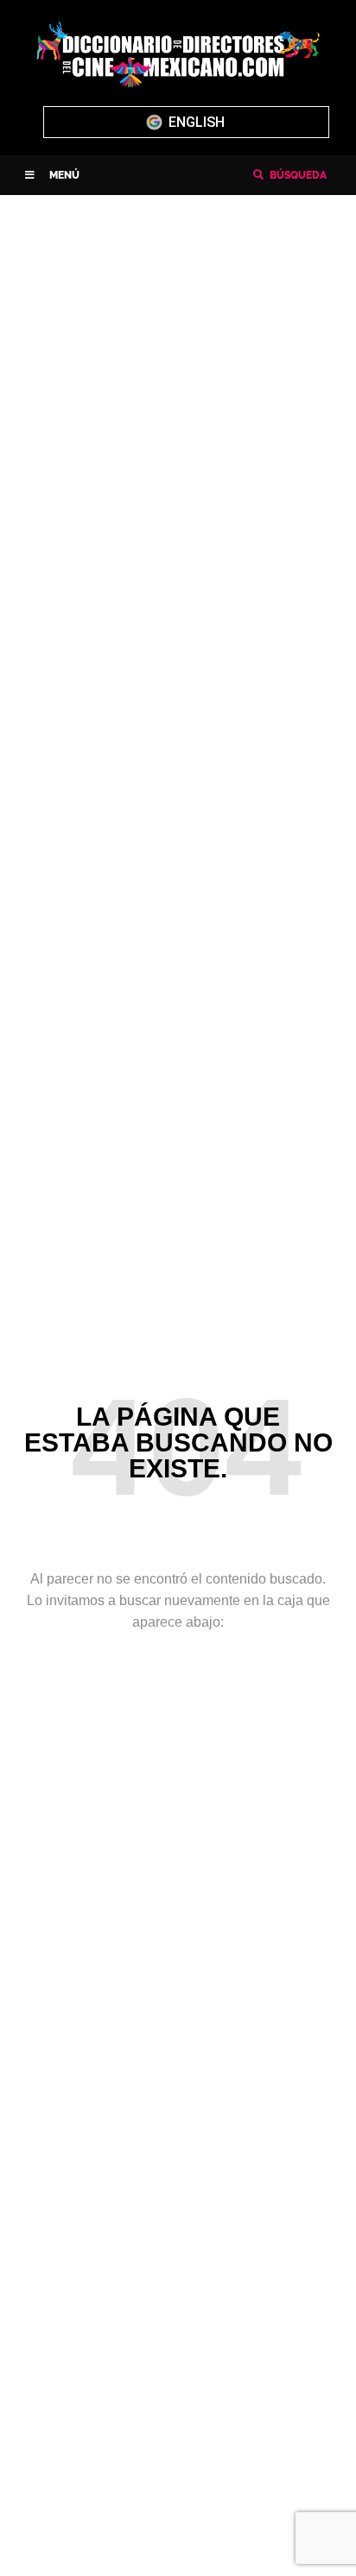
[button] (52, 175)
